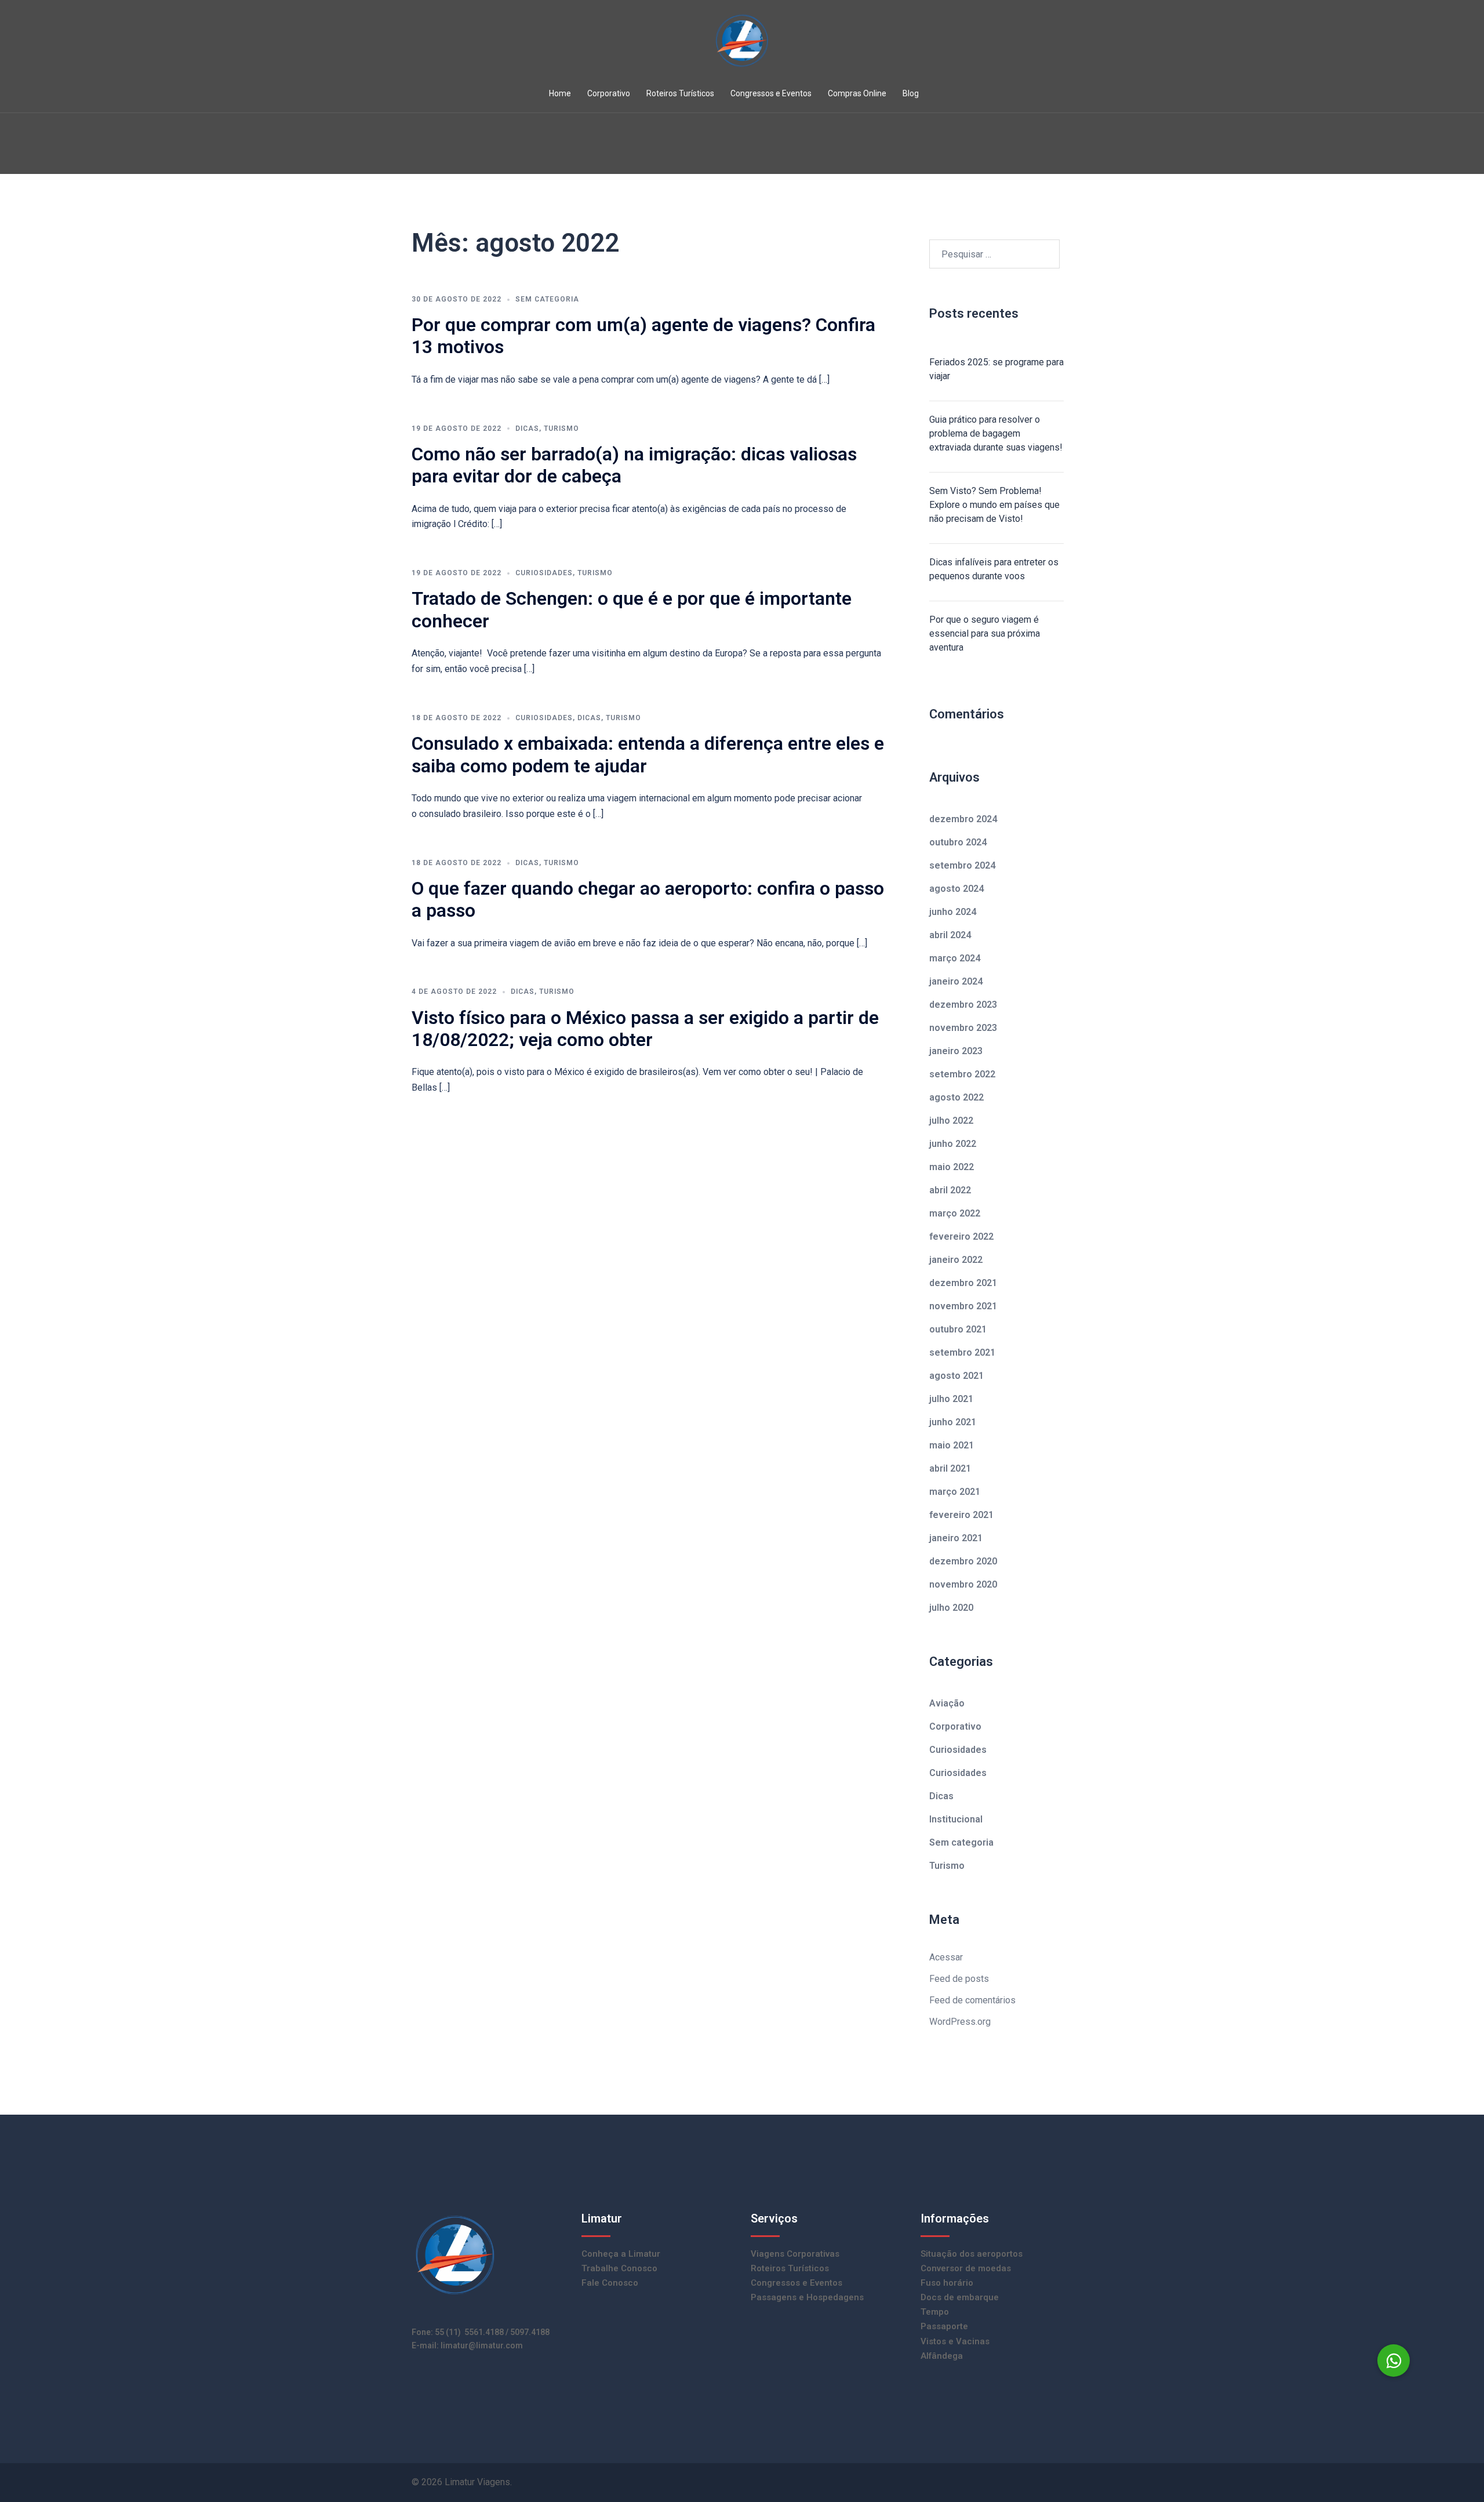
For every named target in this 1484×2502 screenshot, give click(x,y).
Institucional (956, 1819)
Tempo (935, 2312)
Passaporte (944, 2326)
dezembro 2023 (963, 1005)
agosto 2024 (956, 889)
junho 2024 (953, 912)
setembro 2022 (962, 1074)
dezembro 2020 (963, 1561)
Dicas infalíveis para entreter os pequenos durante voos (994, 569)
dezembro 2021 (963, 1283)
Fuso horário (947, 2283)
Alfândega (942, 2356)
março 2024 (955, 958)
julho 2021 (951, 1399)
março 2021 (955, 1492)
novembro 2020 (963, 1584)
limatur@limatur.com (482, 2345)
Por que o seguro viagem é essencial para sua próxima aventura (985, 633)
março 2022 (955, 1213)
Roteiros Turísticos (680, 93)
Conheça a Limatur (621, 2254)
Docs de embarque (960, 2297)
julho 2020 (951, 1608)
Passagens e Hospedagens (807, 2297)
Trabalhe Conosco (619, 2268)
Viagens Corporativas (795, 2254)
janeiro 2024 (956, 981)
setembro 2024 (962, 865)
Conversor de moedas (966, 2268)
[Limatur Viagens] (742, 44)
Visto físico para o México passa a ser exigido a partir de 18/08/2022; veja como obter (645, 1029)
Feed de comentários (972, 2000)
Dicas (527, 429)
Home (560, 93)
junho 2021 (953, 1422)
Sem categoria (547, 299)
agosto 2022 (956, 1097)
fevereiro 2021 (961, 1515)
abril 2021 (950, 1468)
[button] (1394, 2361)
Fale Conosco (610, 2283)
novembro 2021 (963, 1306)
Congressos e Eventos (771, 93)
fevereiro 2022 (961, 1237)
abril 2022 (950, 1190)
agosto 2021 (956, 1376)
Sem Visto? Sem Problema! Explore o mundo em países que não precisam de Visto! (994, 505)
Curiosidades (544, 573)
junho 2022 (953, 1144)
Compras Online (857, 93)
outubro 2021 (958, 1329)
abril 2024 (950, 935)
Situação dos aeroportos (972, 2254)
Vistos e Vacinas (955, 2341)
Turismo (561, 429)
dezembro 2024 (963, 819)
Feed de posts (959, 1979)
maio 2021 (952, 1445)
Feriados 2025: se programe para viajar (996, 369)
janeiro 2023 (956, 1051)
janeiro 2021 (956, 1538)
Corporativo (609, 93)
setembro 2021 (962, 1352)
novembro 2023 (963, 1028)
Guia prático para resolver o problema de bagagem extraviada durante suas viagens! (996, 433)
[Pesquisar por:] (994, 254)
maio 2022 (952, 1167)
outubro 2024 (958, 842)
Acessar (946, 1957)
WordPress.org (960, 2022)
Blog (911, 93)
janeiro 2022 (956, 1260)
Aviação (947, 1703)
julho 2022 (951, 1121)
